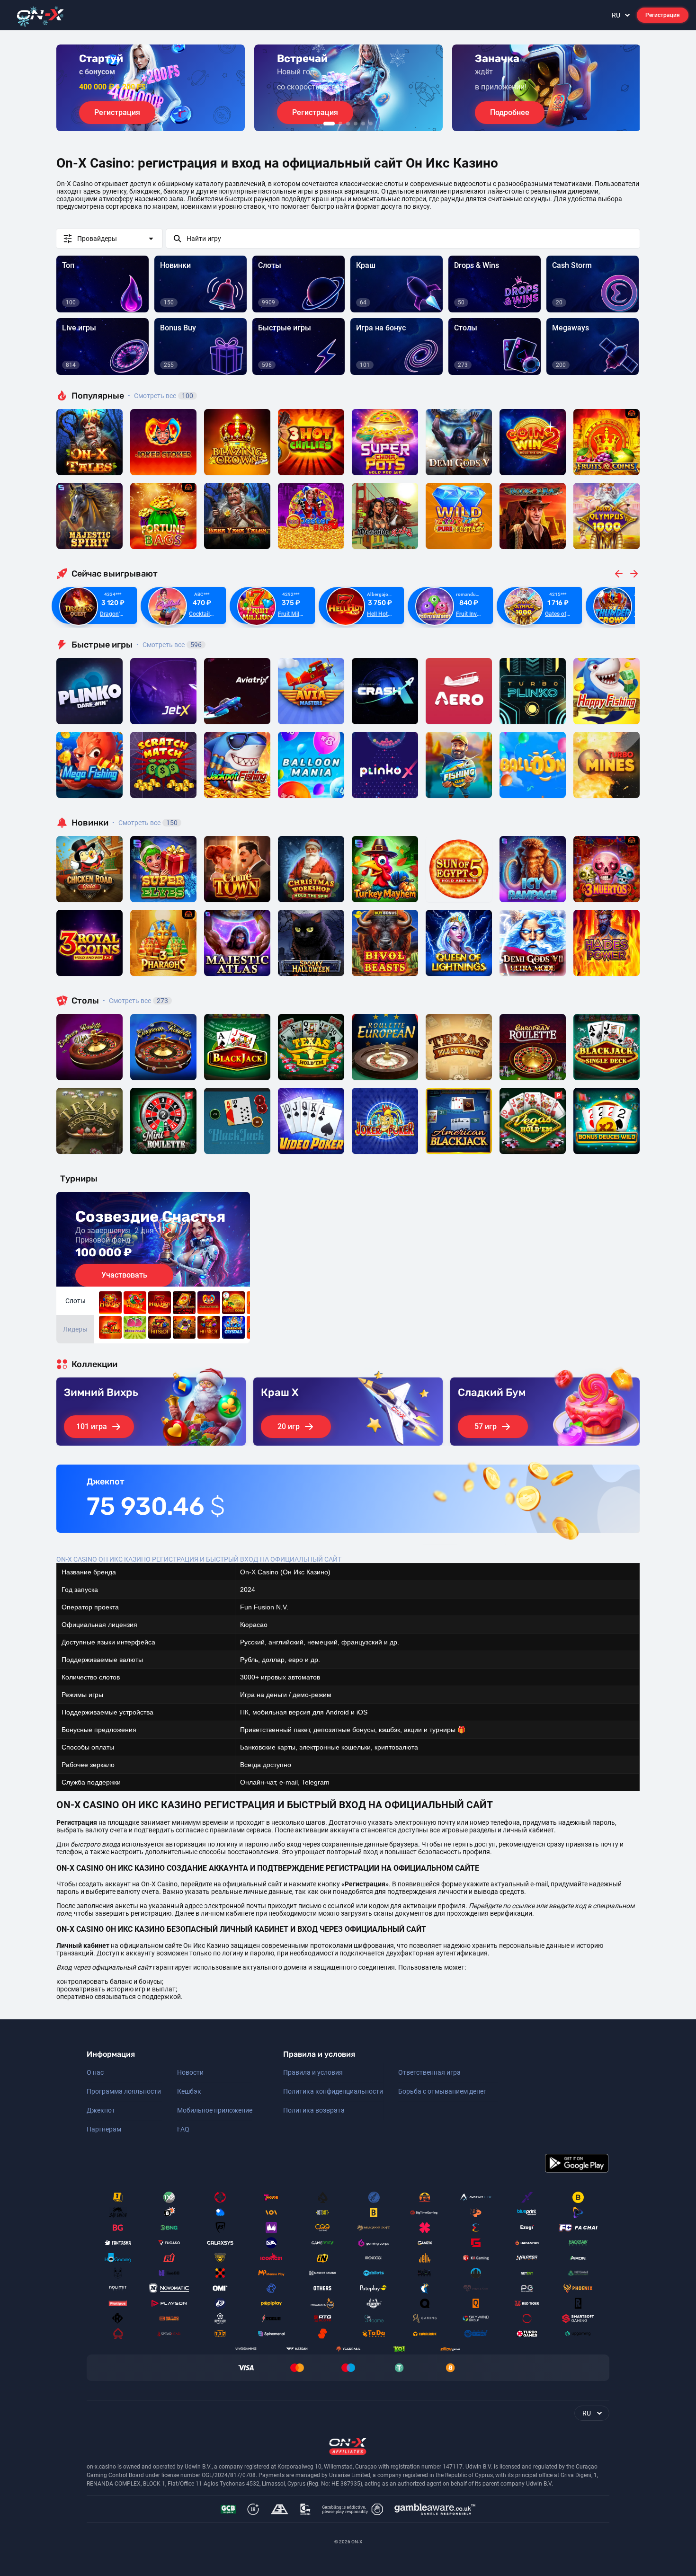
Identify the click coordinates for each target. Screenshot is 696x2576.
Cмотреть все (169, 645)
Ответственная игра (429, 2072)
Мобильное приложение (215, 2110)
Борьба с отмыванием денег (442, 2091)
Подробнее (510, 112)
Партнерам (104, 2129)
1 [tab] (329, 124)
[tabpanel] (151, 88)
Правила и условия (313, 2072)
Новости (190, 2072)
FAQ (183, 2129)
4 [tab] (356, 124)
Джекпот (101, 2110)
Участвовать (124, 1275)
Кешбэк (189, 2091)
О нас (95, 2072)
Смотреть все (161, 396)
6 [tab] (371, 124)
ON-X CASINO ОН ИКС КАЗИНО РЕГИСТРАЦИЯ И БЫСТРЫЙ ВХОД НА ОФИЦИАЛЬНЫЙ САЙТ (199, 1559)
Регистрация (663, 15)
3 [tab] (348, 124)
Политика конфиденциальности (333, 2091)
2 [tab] (340, 124)
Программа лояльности (124, 2091)
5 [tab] (363, 124)
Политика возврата (314, 2110)
